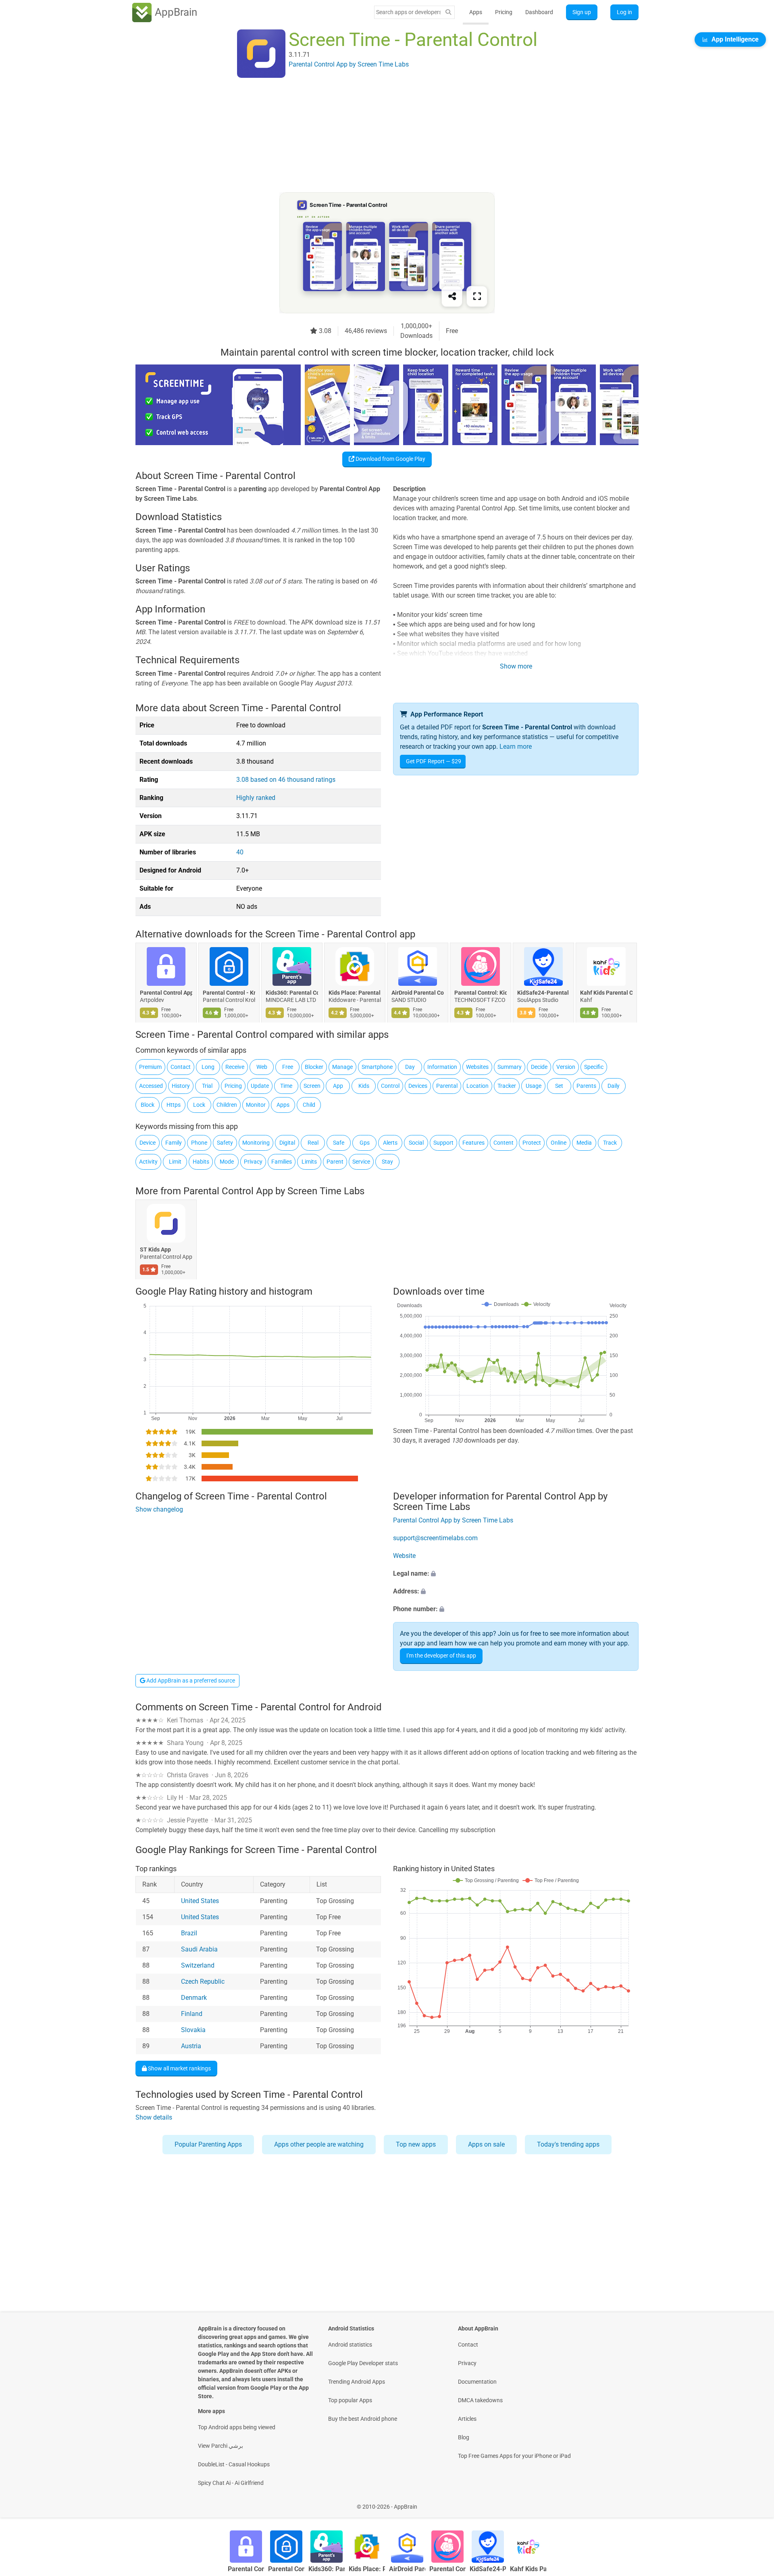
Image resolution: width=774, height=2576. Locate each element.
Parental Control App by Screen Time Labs (274, 1191)
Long (208, 1067)
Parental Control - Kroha (229, 993)
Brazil (189, 1933)
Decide (539, 1067)
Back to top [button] (754, 2502)
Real (313, 1143)
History (181, 1086)
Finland (192, 2014)
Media (584, 1143)
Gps (365, 1143)
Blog (464, 2437)
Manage (342, 1067)
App (338, 1086)
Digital (287, 1143)
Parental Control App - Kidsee (166, 993)
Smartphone (377, 1067)
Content (504, 1143)
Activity (148, 1162)
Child (309, 1105)
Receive (235, 1067)
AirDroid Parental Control (418, 993)
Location (478, 1086)
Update (260, 1086)
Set (559, 1086)
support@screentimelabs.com (435, 1538)
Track (610, 1143)
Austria (191, 2046)
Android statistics (350, 2345)
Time (286, 1086)
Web (262, 1067)
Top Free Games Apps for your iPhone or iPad (514, 2456)
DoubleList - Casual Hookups (234, 2464)
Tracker (507, 1086)
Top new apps (416, 2144)
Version (566, 1067)
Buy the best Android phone (363, 2419)
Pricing (504, 12)
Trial (207, 1086)
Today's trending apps (568, 2144)
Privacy (253, 1162)
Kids (364, 1086)
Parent (335, 1162)
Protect (532, 1143)
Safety (225, 1143)
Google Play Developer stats (363, 2363)
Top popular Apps (350, 2400)
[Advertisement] (377, 136)
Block (148, 1105)
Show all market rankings (179, 2068)
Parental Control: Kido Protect (481, 993)
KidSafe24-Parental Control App (543, 993)
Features (473, 1143)
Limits (309, 1162)
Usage (534, 1086)
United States (200, 1901)
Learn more (516, 747)
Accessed (151, 1086)
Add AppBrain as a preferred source (190, 1681)
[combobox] (408, 12)
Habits (201, 1162)
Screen (312, 1086)
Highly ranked (256, 798)
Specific (594, 1067)
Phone (199, 1143)
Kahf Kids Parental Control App (606, 993)
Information (442, 1067)
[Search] (448, 12)
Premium (150, 1067)
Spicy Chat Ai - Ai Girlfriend (231, 2483)
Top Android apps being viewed (237, 2427)
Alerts (390, 1143)
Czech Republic (203, 1981)
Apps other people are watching (319, 2144)
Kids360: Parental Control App (292, 993)
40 (240, 852)
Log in (624, 12)
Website (404, 1556)
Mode (227, 1162)
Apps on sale (486, 2144)
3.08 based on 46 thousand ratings (286, 780)
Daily (614, 1086)
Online (559, 1143)
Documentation (477, 2382)
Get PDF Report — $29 (434, 761)
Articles (467, 2419)
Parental (447, 1086)
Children (227, 1105)
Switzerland (198, 1965)
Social (416, 1143)
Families (282, 1162)
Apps (476, 12)
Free (288, 1067)
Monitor (256, 1105)
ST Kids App (155, 1250)
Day (410, 1067)
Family (174, 1143)
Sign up (582, 12)
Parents (586, 1086)
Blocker (314, 1067)
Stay (387, 1162)
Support (443, 1143)
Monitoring (256, 1143)
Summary (510, 1067)
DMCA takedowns (480, 2400)
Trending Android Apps (357, 2382)
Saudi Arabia (199, 1949)
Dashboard (539, 12)
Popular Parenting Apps (208, 2144)
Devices (418, 1086)
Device (148, 1143)
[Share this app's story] (452, 296)
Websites (477, 1067)
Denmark (194, 1998)
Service (361, 1162)
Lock (199, 1105)
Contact (181, 1067)
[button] (516, 1574)
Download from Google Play (390, 459)
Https (174, 1105)
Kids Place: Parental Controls (355, 993)
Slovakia (193, 2030)
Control (390, 1086)
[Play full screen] (477, 296)
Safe (339, 1143)
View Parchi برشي (221, 2446)
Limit (175, 1162)
